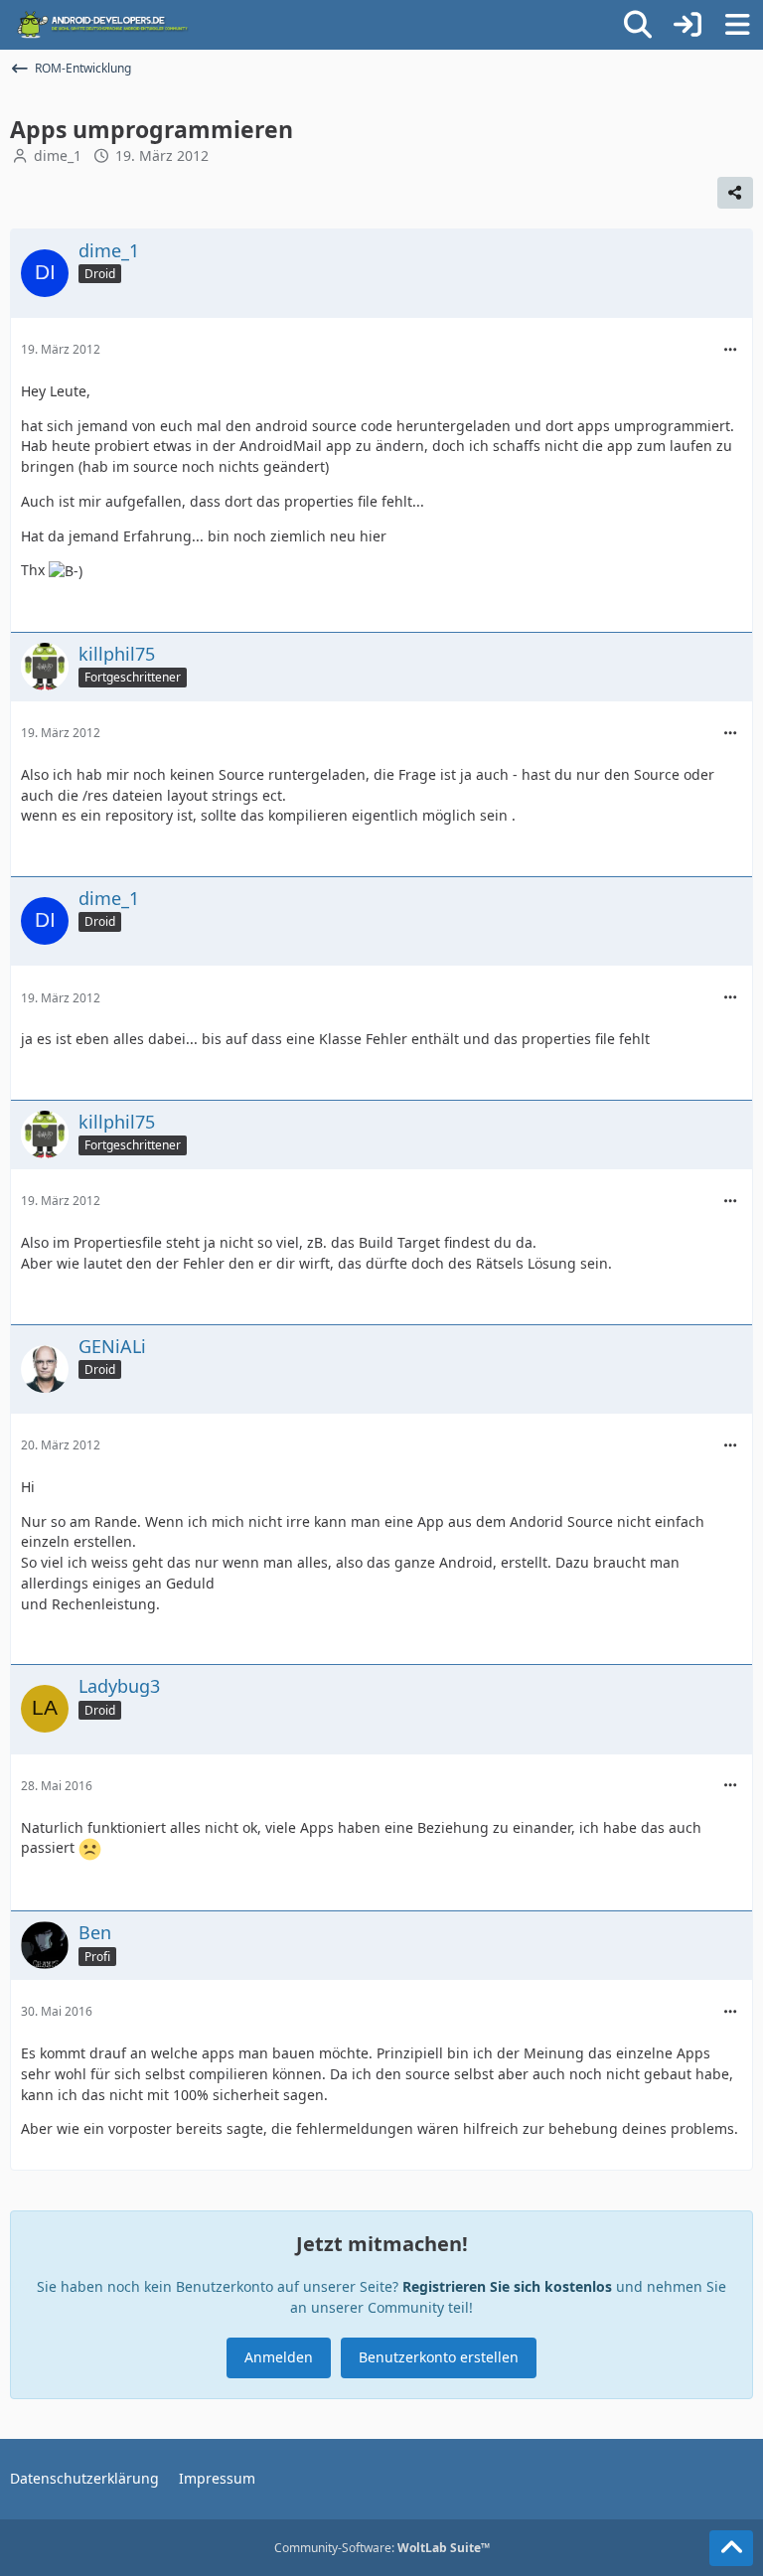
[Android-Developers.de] (103, 25)
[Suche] (638, 25)
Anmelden (279, 2357)
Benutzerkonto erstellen (439, 2357)
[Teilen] (735, 193)
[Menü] (737, 25)
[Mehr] (730, 350)
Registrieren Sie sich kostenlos (507, 2286)
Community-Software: (382, 2548)
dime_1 (58, 155)
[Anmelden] (687, 25)
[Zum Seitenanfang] (731, 2548)
